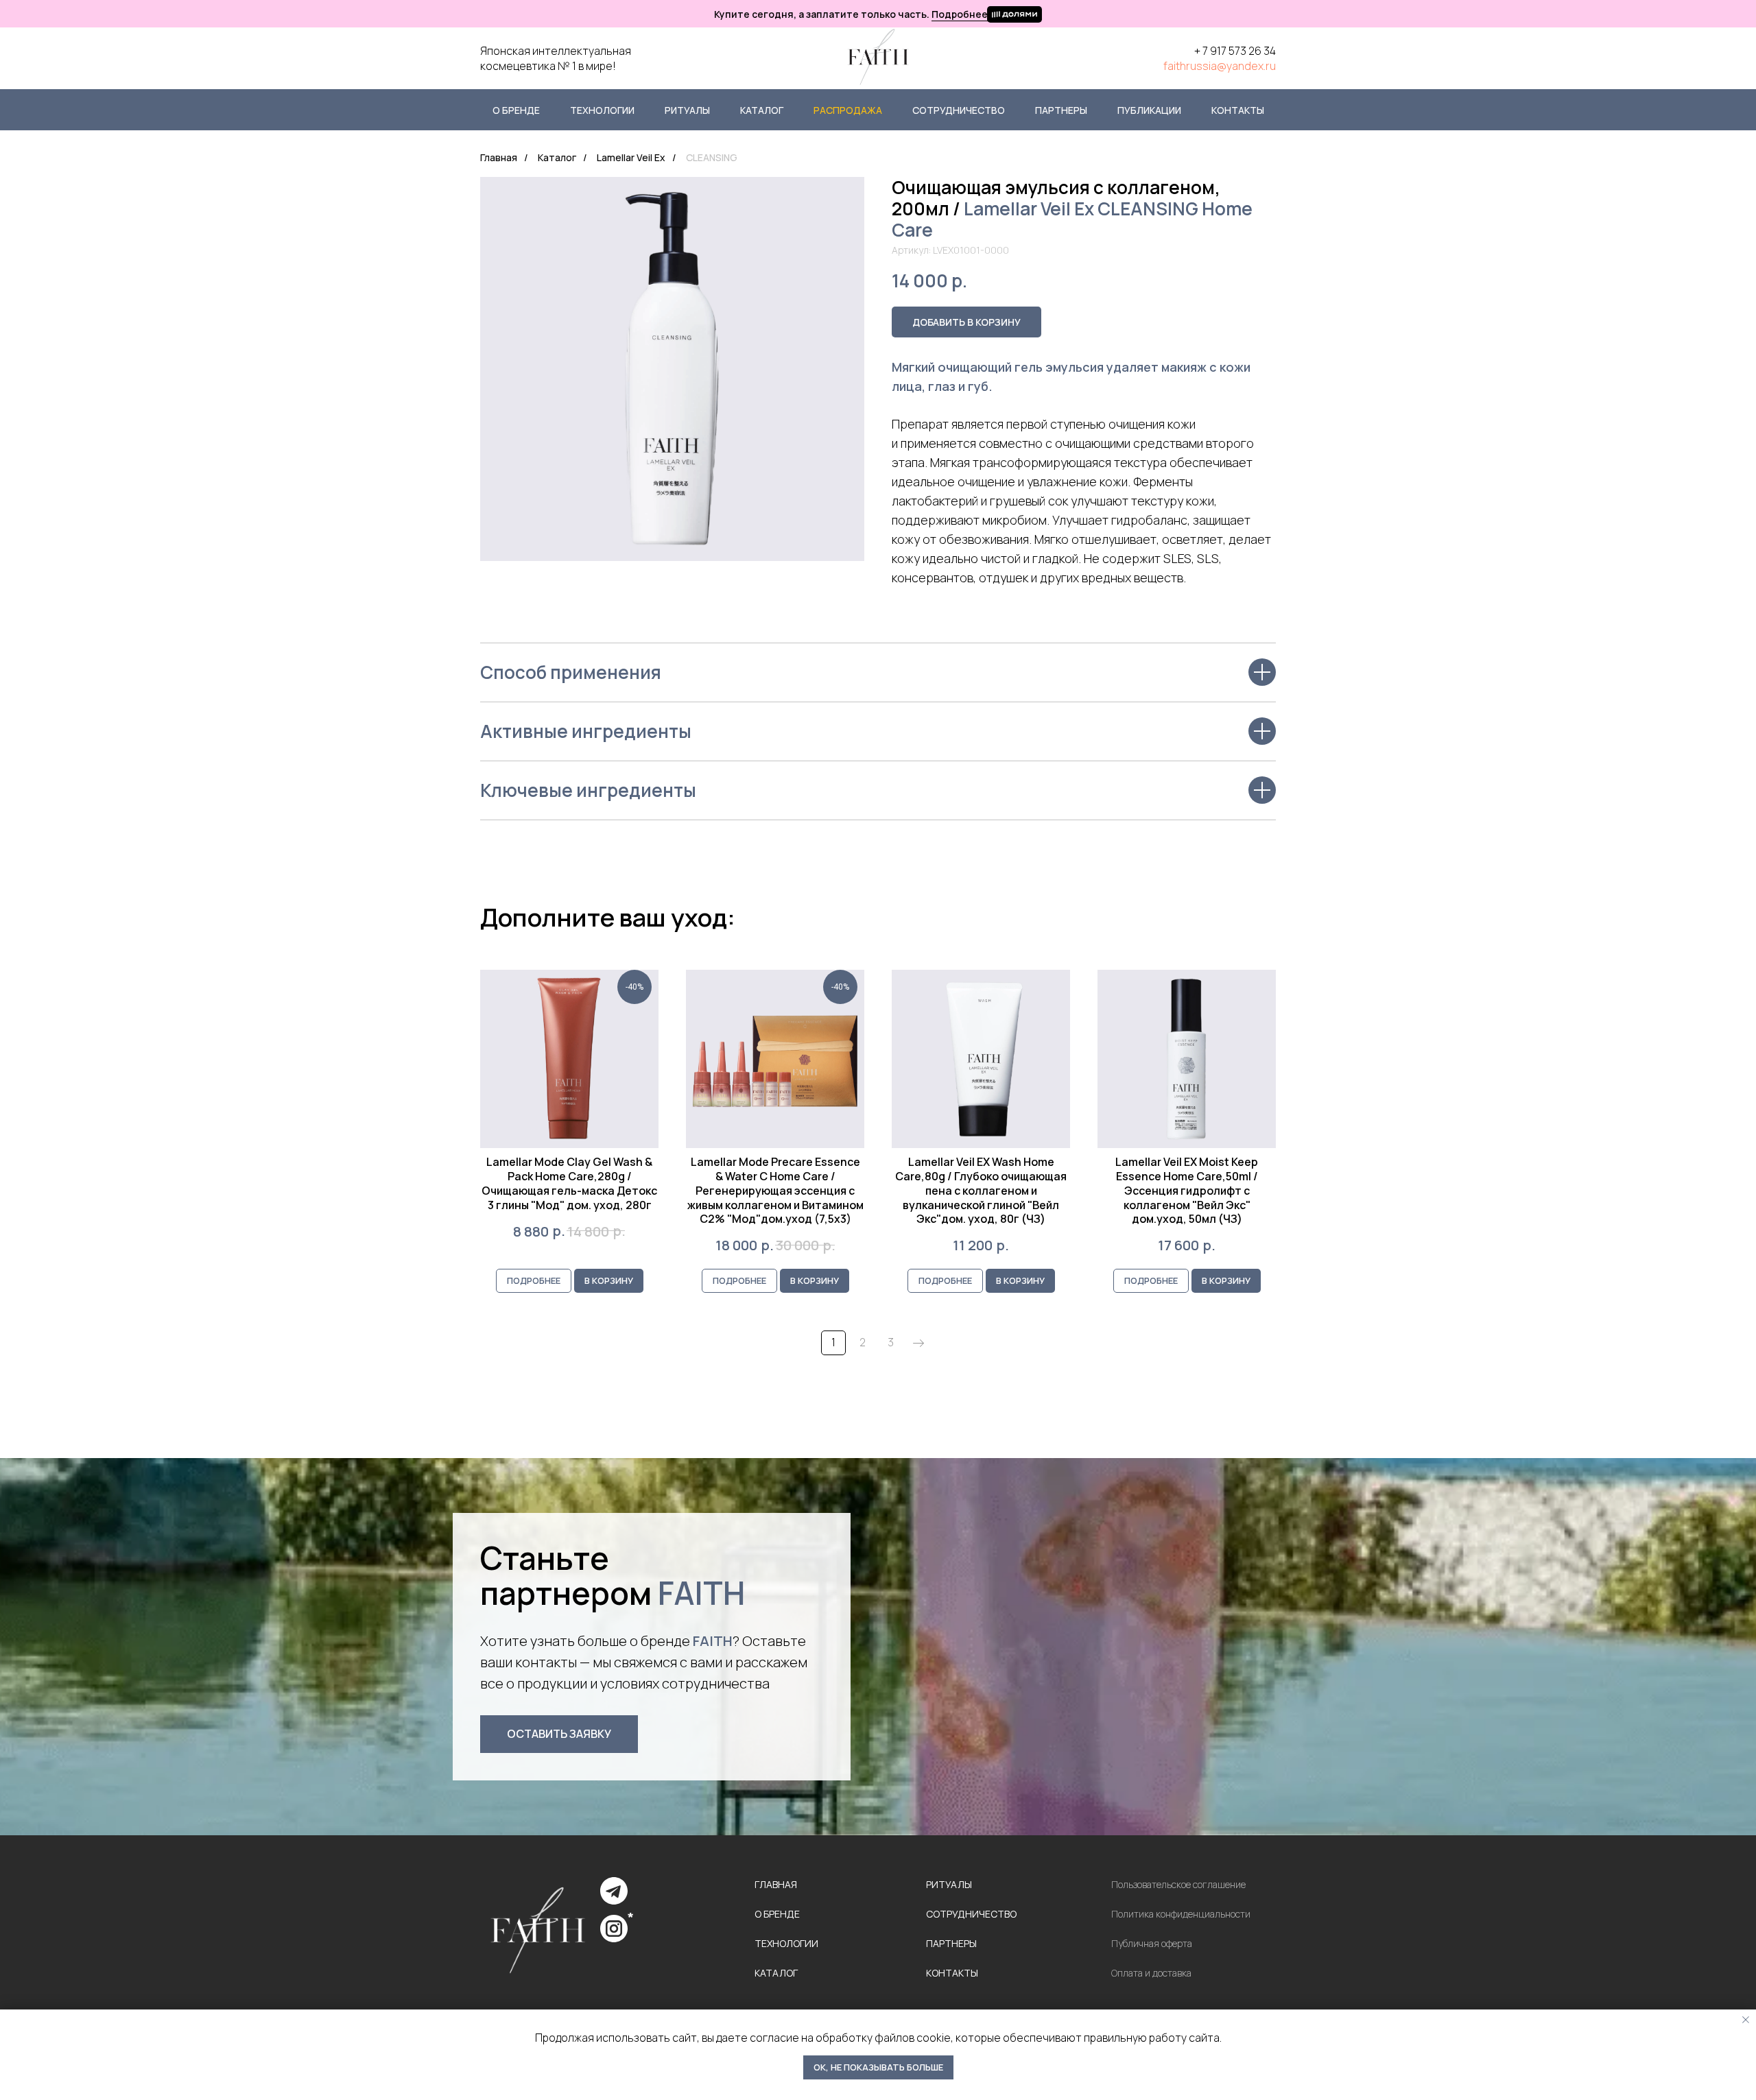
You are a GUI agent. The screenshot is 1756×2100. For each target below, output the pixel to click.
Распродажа (848, 110)
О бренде (516, 110)
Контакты (1238, 110)
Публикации (1149, 110)
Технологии (602, 110)
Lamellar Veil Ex (631, 157)
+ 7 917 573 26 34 (1235, 51)
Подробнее (960, 14)
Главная (499, 157)
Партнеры (1061, 110)
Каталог (762, 110)
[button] (559, 1734)
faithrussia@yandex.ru (1220, 66)
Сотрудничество (959, 110)
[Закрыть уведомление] (1746, 2020)
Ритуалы (687, 110)
